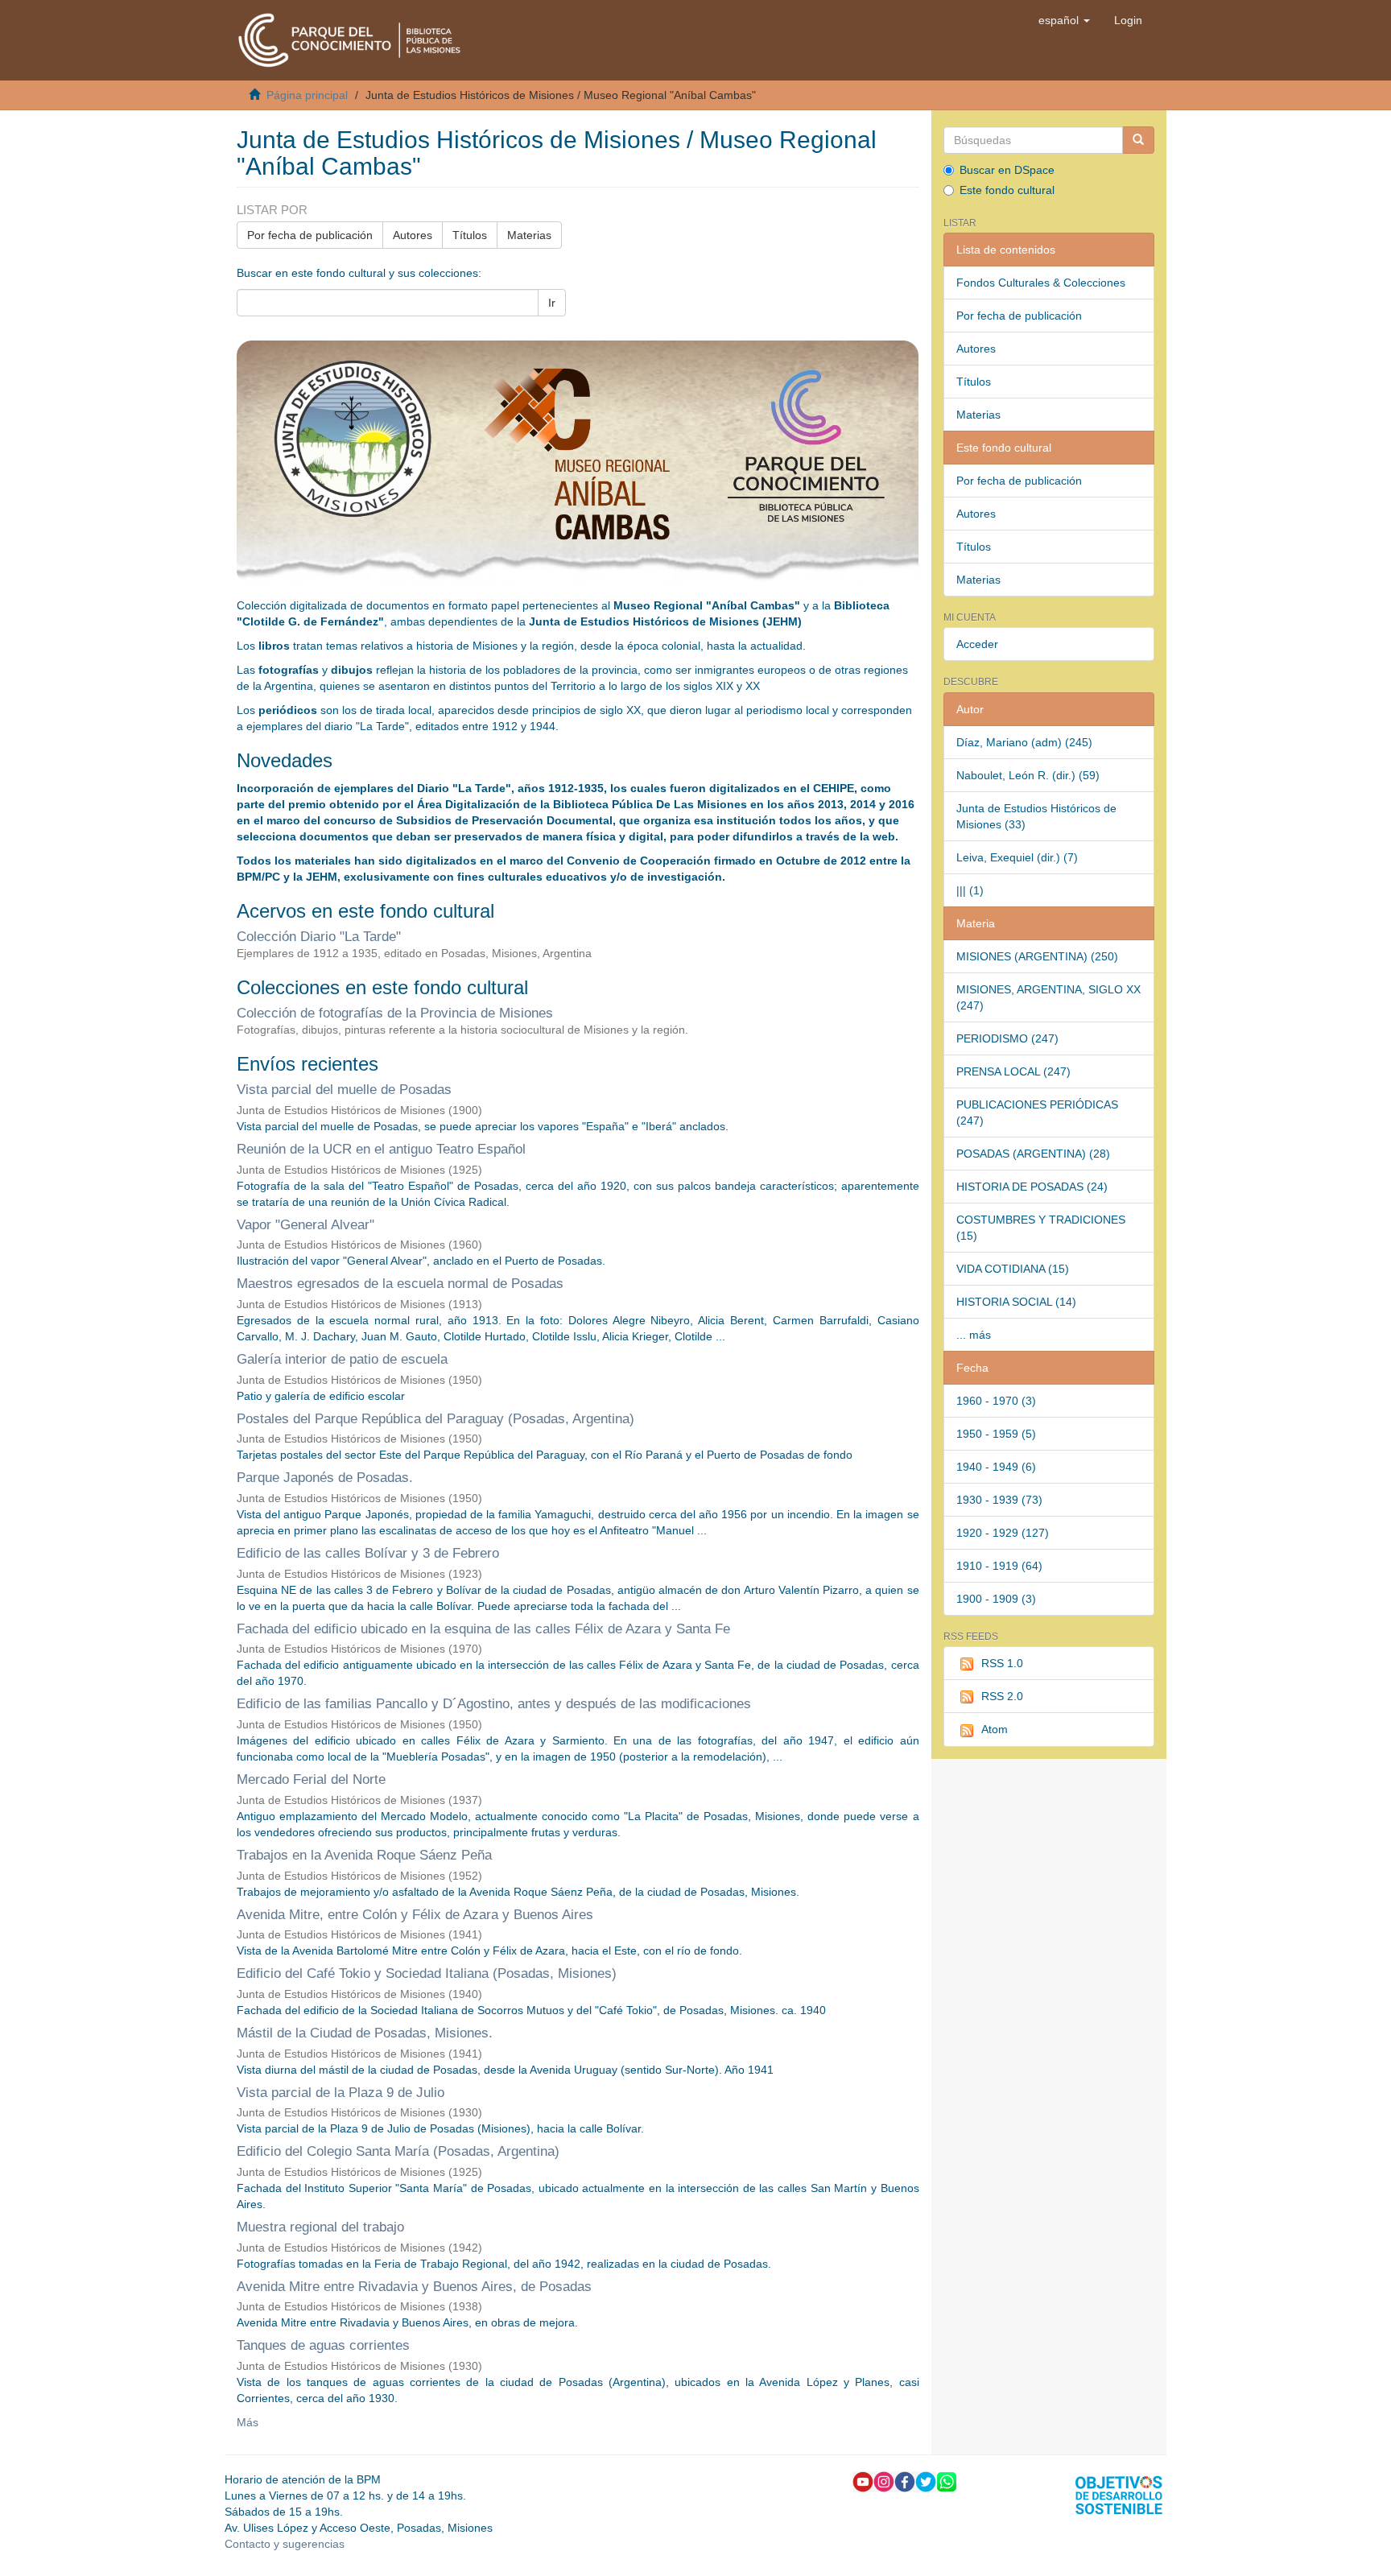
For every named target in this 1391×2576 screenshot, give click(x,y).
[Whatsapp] (947, 2481)
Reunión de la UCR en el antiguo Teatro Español (381, 1149)
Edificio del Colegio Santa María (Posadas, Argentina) (398, 2151)
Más (248, 2422)
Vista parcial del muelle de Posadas (344, 1090)
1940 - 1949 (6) (996, 1467)
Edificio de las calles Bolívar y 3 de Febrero (368, 1553)
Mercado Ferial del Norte (311, 1779)
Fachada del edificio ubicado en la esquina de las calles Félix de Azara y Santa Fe (483, 1629)
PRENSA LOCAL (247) (1013, 1071)
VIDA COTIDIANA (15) (1013, 1269)
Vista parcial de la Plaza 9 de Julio (341, 2093)
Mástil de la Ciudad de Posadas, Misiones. (365, 2033)
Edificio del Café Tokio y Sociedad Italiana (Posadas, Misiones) (427, 1973)
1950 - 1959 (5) (996, 1434)
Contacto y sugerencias (285, 2544)
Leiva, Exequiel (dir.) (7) (1017, 857)
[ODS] (1119, 2494)
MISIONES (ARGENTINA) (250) (1037, 956)
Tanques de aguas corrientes (323, 2345)
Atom (995, 1729)
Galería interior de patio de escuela (342, 1359)
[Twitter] (926, 2481)
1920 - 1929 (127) (1003, 1533)
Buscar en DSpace (1007, 170)
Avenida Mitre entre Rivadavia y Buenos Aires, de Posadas (414, 2287)
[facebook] (905, 2481)
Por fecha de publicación (310, 235)
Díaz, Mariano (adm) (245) (1024, 742)
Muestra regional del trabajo (320, 2227)
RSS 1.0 (1002, 1663)
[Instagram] (884, 2481)
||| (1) (970, 890)
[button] (1064, 20)
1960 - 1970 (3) (996, 1401)
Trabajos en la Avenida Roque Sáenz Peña (364, 1855)
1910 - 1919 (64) (999, 1566)
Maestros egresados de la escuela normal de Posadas (400, 1284)
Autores (413, 235)
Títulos (470, 235)
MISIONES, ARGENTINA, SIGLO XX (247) (1048, 997)
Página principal (307, 95)
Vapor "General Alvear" (305, 1225)
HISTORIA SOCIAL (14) (1016, 1302)
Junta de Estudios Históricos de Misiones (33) (1036, 816)
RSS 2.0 (1002, 1696)
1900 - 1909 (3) (996, 1599)
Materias (529, 235)
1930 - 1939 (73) (999, 1500)
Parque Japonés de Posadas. (325, 1478)
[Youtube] (863, 2481)
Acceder (977, 644)
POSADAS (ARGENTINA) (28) (1033, 1154)
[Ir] (1138, 140)
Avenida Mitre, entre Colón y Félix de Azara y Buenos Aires (415, 1915)
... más (974, 1335)
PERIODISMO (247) (1007, 1038)
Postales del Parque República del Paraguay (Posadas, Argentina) (435, 1419)
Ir (552, 303)
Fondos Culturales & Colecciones (1041, 283)
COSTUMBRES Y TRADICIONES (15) (1041, 1228)
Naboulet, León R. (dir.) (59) (1028, 775)
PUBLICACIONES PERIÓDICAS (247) (1037, 1113)
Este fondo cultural (1007, 190)
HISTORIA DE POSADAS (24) (1032, 1187)
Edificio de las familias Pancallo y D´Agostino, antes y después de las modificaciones (494, 1704)
